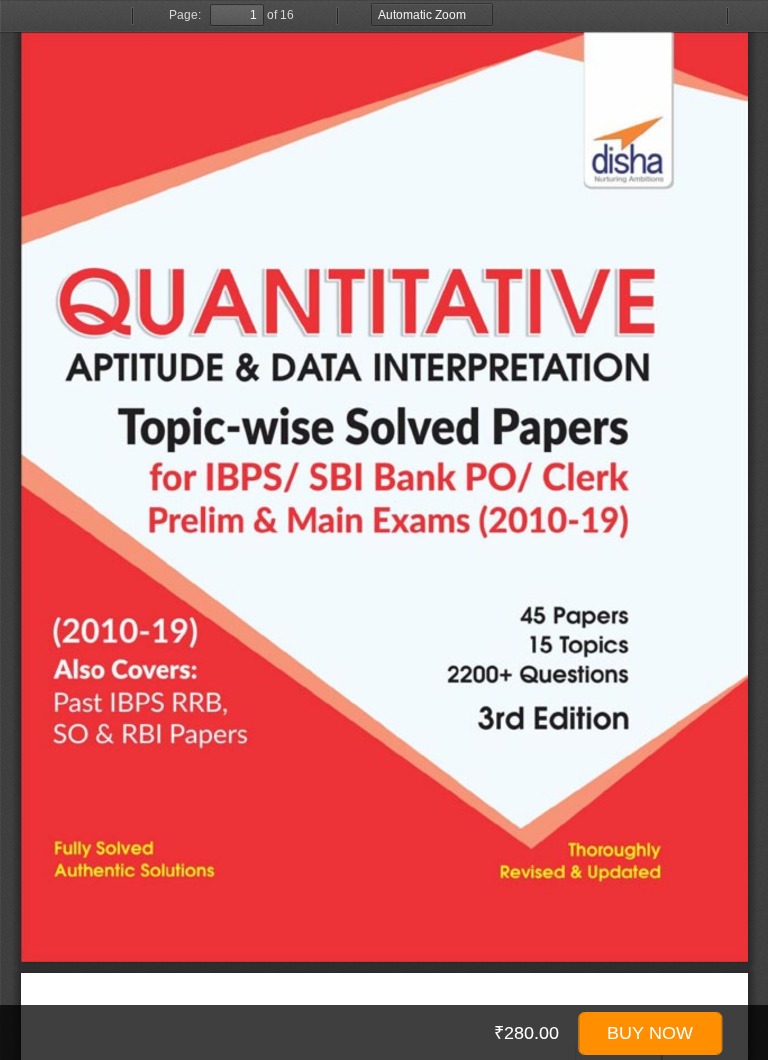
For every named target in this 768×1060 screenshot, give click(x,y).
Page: (185, 15)
